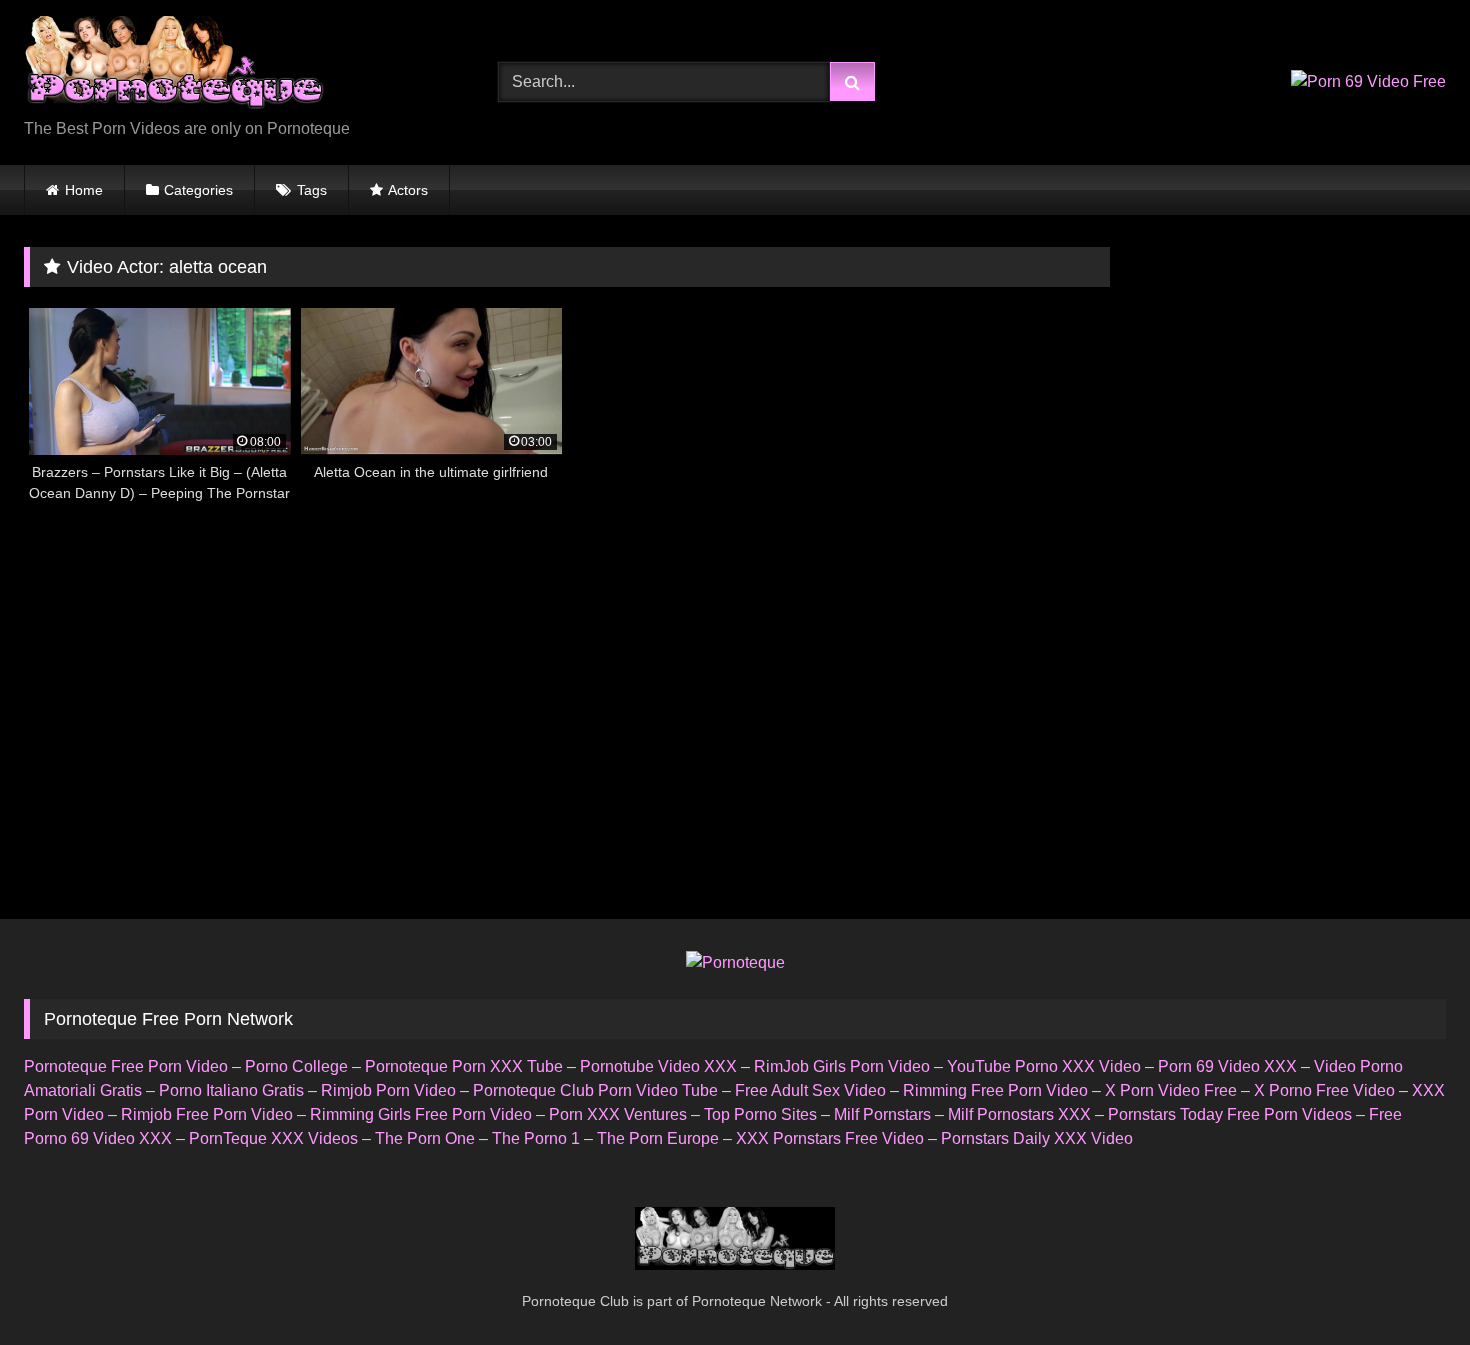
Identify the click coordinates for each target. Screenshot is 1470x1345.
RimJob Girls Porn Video (842, 1066)
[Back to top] (1408, 1285)
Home (84, 190)
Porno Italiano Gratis (231, 1090)
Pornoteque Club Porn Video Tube (595, 1090)
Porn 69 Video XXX (1227, 1066)
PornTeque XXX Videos (273, 1138)
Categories (198, 190)
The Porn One (425, 1138)
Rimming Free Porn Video (995, 1090)
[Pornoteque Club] (174, 66)
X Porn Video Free (1171, 1090)
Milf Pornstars (882, 1114)
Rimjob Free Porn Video (207, 1114)
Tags (312, 190)
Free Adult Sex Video (810, 1090)
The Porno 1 (536, 1138)
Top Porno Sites (760, 1114)
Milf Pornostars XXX (1019, 1114)
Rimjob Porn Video (388, 1090)
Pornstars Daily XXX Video (1037, 1138)
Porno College (296, 1066)
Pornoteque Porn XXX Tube (464, 1066)
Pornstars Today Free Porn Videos (1230, 1114)
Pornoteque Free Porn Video (126, 1066)
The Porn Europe (658, 1138)
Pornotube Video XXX (658, 1066)
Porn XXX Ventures (618, 1114)
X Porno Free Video (1324, 1090)
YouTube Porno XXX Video (1044, 1066)
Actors (408, 190)
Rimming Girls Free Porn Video (421, 1114)
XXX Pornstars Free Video (830, 1138)
